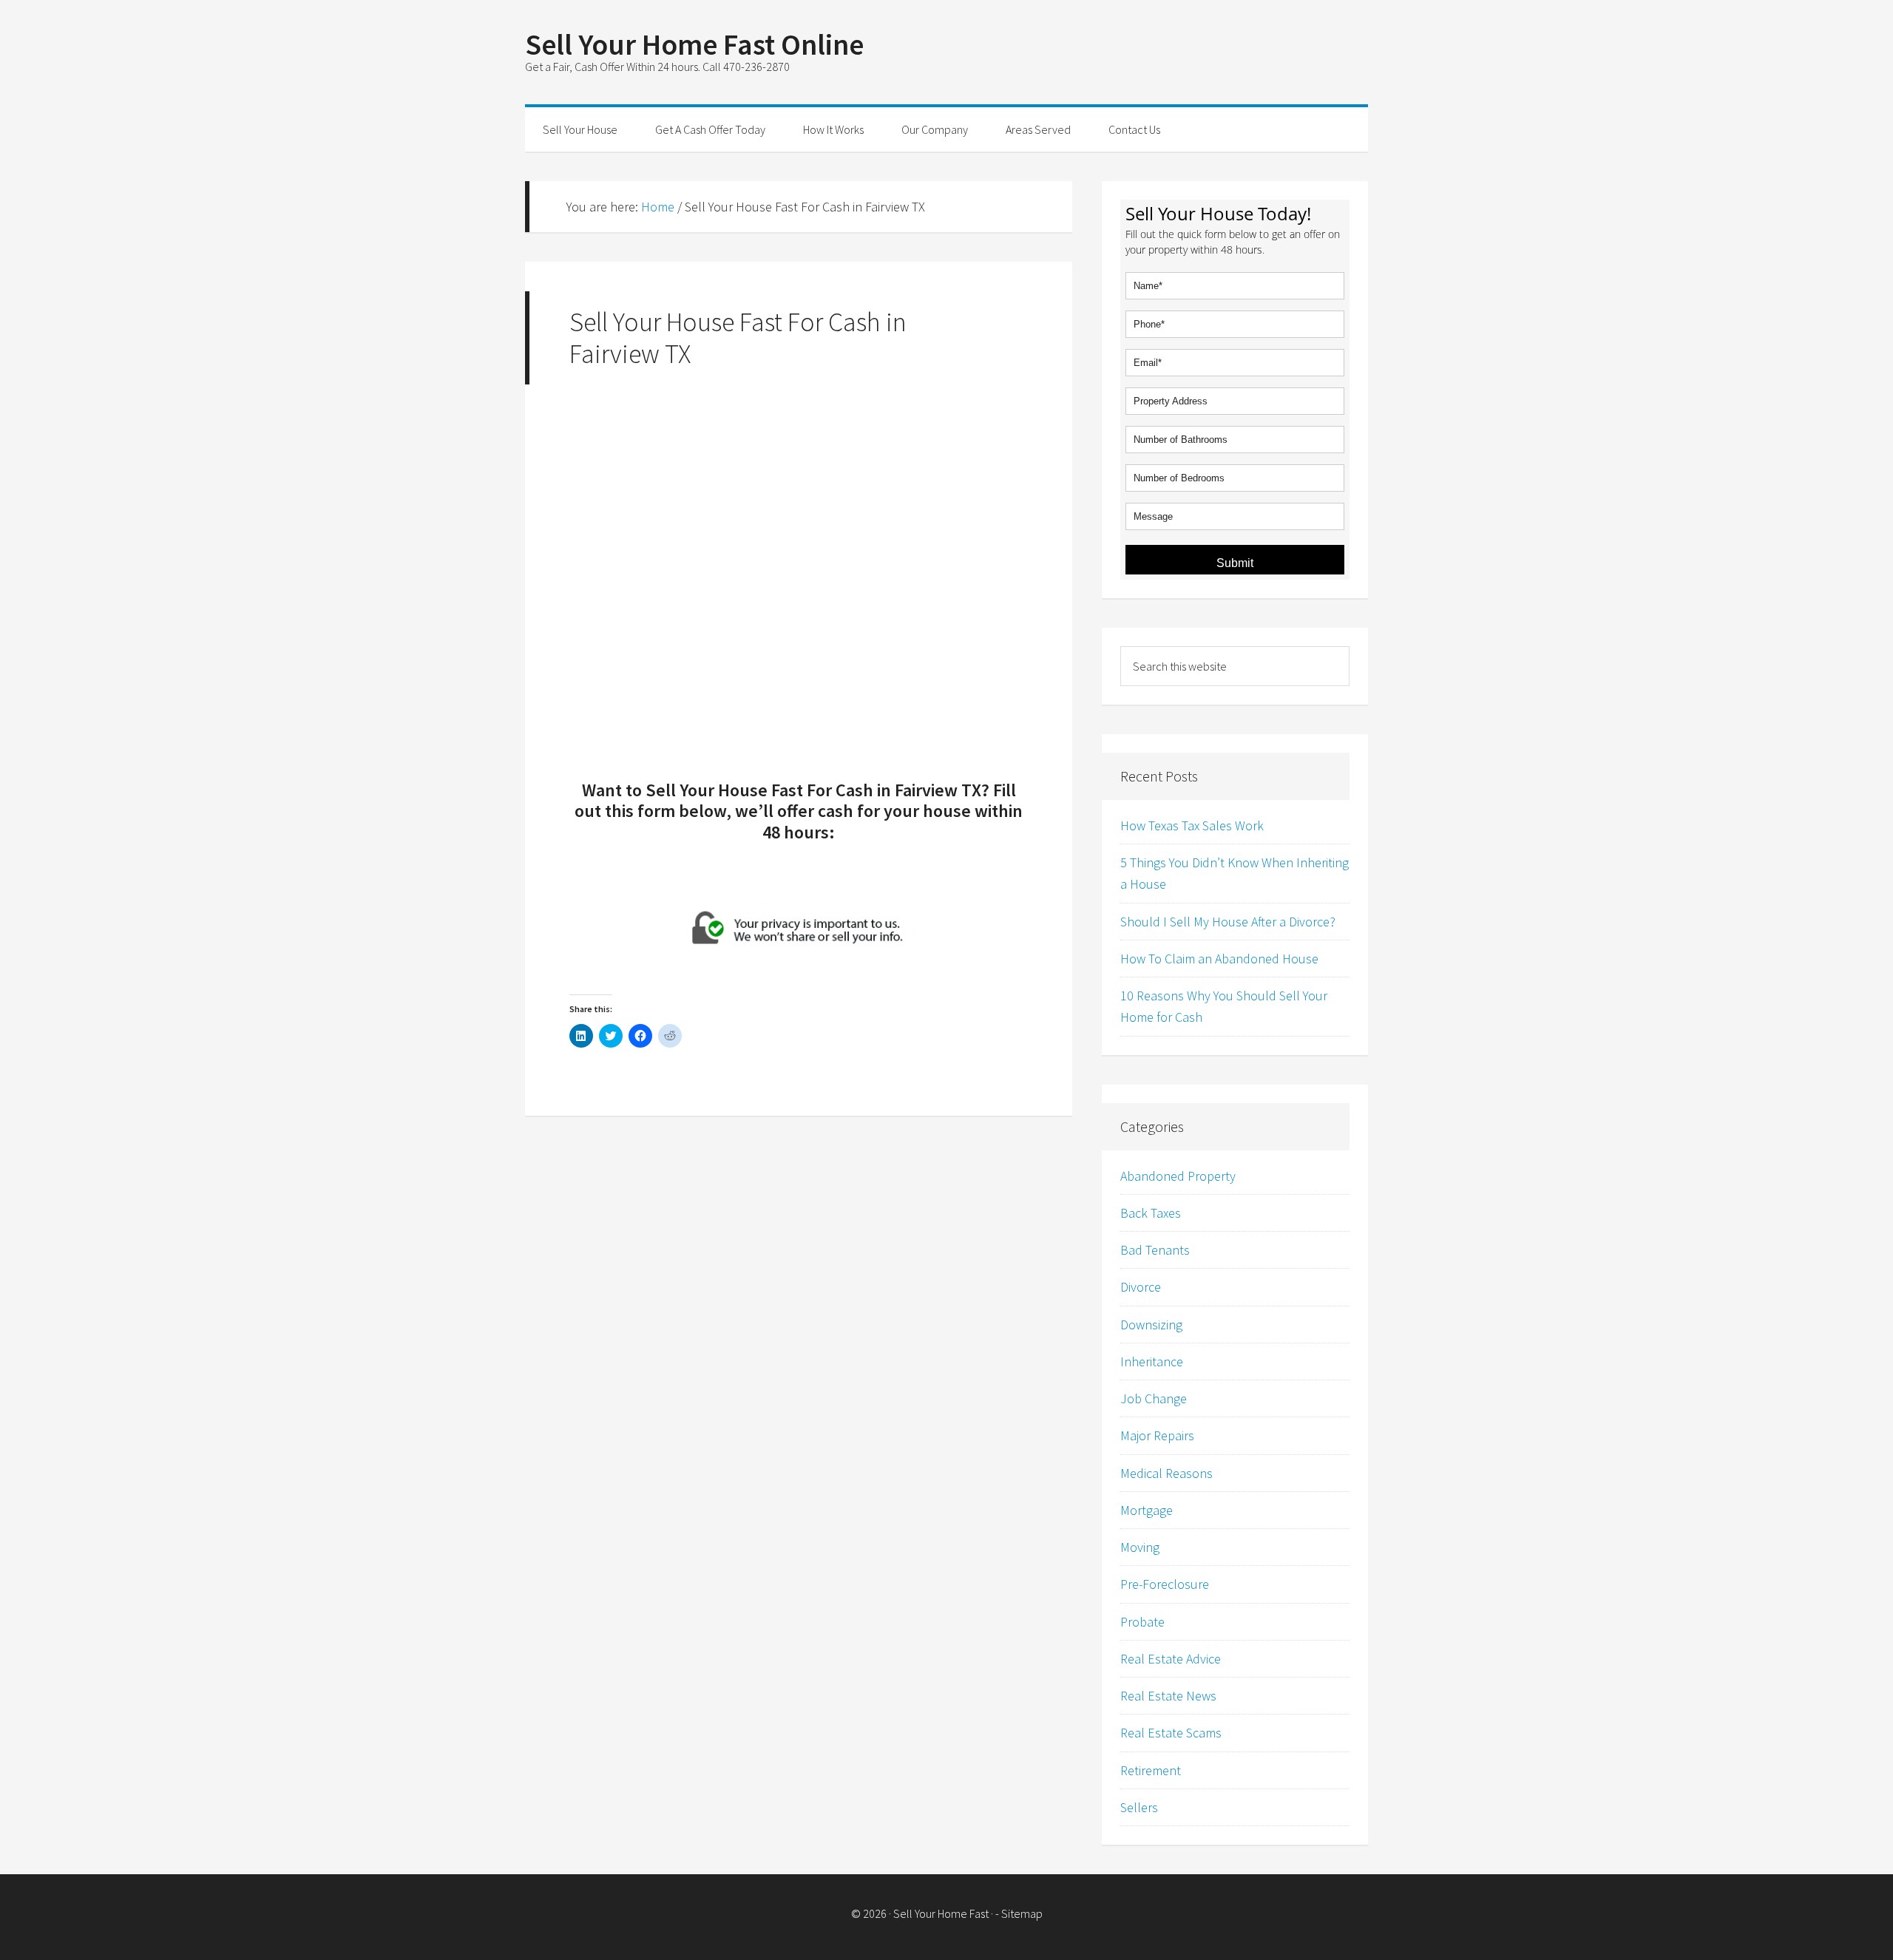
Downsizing (1151, 1325)
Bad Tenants (1155, 1250)
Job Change (1154, 1398)
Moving (1140, 1547)
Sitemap (1022, 1913)
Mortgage (1147, 1510)
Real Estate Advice (1171, 1659)
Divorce (1141, 1287)
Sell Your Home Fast (941, 1913)
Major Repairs (1157, 1435)
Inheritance (1152, 1362)
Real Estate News (1168, 1696)
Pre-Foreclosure (1165, 1584)
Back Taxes (1151, 1213)
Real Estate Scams (1171, 1733)
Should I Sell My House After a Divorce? (1228, 922)
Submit (1235, 563)
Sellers (1139, 1807)
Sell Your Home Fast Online (694, 44)
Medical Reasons (1166, 1473)
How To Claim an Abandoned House (1219, 959)
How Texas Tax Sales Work (1192, 825)
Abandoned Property (1178, 1176)
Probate (1142, 1622)
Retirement (1151, 1770)
